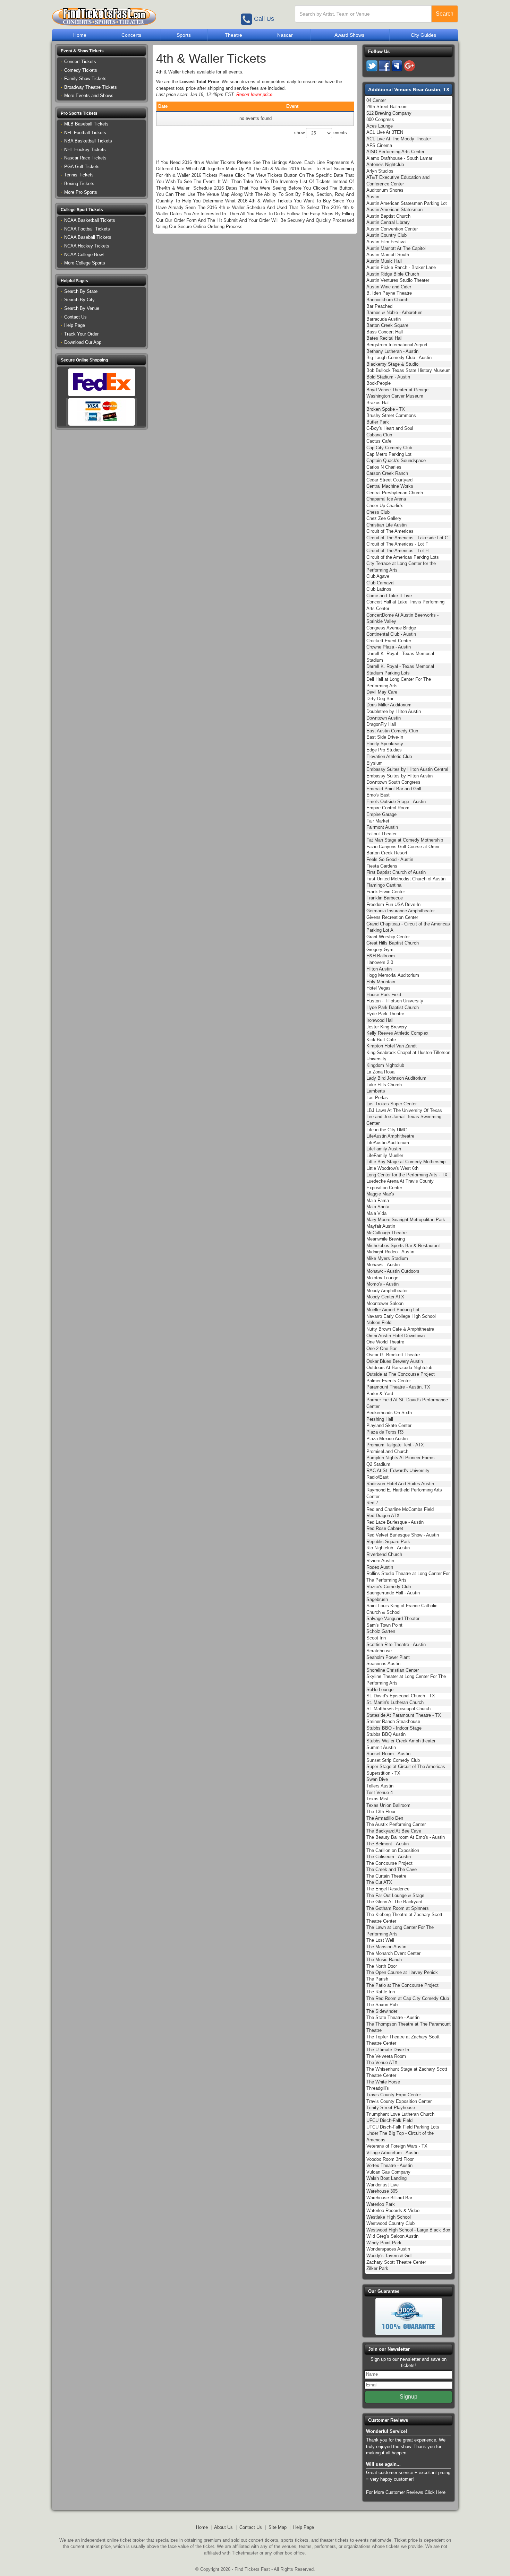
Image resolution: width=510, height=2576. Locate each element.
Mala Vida (376, 1213)
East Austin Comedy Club (392, 731)
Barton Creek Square (387, 325)
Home (80, 35)
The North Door (382, 1966)
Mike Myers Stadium (387, 1258)
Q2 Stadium (378, 1464)
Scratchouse (379, 1651)
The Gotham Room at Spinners (398, 1908)
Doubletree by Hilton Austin (394, 711)
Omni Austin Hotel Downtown (396, 1336)
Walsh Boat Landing (386, 2178)
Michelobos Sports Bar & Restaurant (403, 1246)
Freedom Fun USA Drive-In (393, 904)
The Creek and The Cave (392, 1869)
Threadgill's (378, 2088)
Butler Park (378, 422)
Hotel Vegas (379, 988)
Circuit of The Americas (390, 531)
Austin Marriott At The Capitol (396, 248)
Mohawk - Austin (383, 1265)
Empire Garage (381, 814)
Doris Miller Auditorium (389, 705)
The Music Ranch (384, 1960)
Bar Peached (379, 306)
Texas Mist (377, 1799)
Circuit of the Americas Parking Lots (403, 557)
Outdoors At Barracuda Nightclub (399, 1368)
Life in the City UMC (387, 1130)
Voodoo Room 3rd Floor (390, 2159)
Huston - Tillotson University (395, 1001)
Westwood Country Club (390, 2223)
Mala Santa (378, 1207)
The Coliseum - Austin (389, 1857)
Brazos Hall (378, 403)
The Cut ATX (379, 1882)
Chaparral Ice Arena (386, 499)
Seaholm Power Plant (388, 1657)
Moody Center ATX (385, 1297)
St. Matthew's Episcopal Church (398, 1709)
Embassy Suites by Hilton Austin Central (407, 769)
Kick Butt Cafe (381, 1040)
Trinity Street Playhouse (391, 2108)
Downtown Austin (384, 718)
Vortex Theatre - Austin (389, 2165)
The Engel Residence (388, 1889)
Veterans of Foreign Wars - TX (397, 2146)
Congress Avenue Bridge (391, 628)
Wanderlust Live (382, 2185)
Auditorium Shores (385, 190)
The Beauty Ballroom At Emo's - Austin (406, 1837)
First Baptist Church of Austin (396, 872)
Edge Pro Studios (384, 750)
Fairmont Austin (382, 827)
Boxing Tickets (79, 184)
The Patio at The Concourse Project (402, 1985)
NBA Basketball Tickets (88, 141)
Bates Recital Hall (384, 338)
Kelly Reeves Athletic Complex (397, 1033)
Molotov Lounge (382, 1278)
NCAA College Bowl (84, 255)
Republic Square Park (388, 1542)
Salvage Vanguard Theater (393, 1618)
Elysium (375, 763)
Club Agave (378, 576)
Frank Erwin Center (386, 892)
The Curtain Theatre (386, 1876)
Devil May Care (382, 692)
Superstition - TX (383, 1773)
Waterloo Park (381, 2204)
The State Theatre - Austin (393, 2017)
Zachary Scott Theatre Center (396, 2262)
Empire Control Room (388, 808)
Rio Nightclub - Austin (388, 1548)
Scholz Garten (381, 1631)
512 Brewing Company (389, 113)
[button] (101, 51)
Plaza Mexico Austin (387, 1439)
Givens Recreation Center (392, 917)
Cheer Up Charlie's (385, 506)
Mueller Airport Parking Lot (393, 1310)
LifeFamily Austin (384, 1149)
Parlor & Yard (380, 1394)
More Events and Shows (89, 95)
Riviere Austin (380, 1561)
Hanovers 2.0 (380, 962)
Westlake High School (389, 2217)
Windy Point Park (384, 2243)
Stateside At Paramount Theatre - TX (404, 1715)
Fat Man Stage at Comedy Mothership (405, 840)
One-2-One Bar (381, 1348)
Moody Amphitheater (387, 1291)
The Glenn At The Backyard (394, 1902)
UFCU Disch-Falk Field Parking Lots (403, 2127)
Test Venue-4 (380, 1792)
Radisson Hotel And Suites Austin (400, 1484)
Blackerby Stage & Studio (392, 364)
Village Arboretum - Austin (392, 2153)
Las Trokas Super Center (392, 1104)
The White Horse (383, 2082)
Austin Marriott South (388, 255)
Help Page (75, 325)
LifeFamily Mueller (385, 1155)
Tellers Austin (380, 1786)
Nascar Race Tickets (85, 158)
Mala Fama (378, 1200)
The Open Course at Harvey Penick (402, 1972)
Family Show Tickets (85, 79)
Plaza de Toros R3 (385, 1432)
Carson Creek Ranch (387, 473)
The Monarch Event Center (393, 1953)
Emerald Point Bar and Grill (394, 789)
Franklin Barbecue (385, 898)
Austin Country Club (386, 235)
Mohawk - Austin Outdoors (393, 1271)
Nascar (285, 35)
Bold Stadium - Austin (388, 377)
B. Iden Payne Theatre (389, 293)
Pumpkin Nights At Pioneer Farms (401, 1458)
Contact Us (75, 317)
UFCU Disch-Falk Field (389, 2120)
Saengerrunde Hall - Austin (393, 1593)
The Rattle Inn (381, 1992)
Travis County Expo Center (394, 2095)
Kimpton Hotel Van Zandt (392, 1046)
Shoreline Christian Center (393, 1670)
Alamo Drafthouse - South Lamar (399, 158)
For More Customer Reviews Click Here (406, 2492)
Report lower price (254, 94)
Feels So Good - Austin (390, 859)
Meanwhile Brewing (386, 1239)
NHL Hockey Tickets (85, 150)
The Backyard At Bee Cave (394, 1831)
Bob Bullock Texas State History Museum (409, 370)
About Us (223, 2527)
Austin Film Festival (386, 242)
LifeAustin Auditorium (388, 1143)
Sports (184, 35)
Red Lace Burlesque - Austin (395, 1522)
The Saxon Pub (382, 2005)
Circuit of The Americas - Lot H (397, 551)
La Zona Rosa (380, 1072)
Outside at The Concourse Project (401, 1374)
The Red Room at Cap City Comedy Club (408, 1998)
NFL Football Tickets (85, 133)
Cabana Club (379, 435)
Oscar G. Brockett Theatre (393, 1355)
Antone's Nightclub (385, 164)
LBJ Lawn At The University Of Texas (404, 1110)
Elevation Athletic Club (389, 756)
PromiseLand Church (387, 1451)
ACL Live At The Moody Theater (399, 139)
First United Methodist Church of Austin (406, 879)
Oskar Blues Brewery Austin (395, 1361)
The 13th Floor (381, 1812)
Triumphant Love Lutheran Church (400, 2114)
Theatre (233, 35)
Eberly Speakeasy (385, 744)
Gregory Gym (380, 950)
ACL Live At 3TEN (385, 132)
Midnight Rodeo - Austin (390, 1252)
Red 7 (372, 1503)
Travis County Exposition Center (399, 2101)
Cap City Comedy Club (389, 448)
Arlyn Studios (380, 171)
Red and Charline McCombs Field (400, 1509)
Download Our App (83, 342)
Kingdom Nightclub (385, 1065)
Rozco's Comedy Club (389, 1587)
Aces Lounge (380, 126)
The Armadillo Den (385, 1818)
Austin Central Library (388, 222)
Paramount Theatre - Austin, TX (398, 1387)
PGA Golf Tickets (82, 167)
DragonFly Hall (381, 724)
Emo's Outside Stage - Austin (396, 802)
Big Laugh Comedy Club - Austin (399, 358)
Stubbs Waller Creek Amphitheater (401, 1741)
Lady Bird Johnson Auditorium (396, 1078)
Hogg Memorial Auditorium (393, 975)
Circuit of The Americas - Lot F (397, 544)
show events (321, 133)
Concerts (131, 35)
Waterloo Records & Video (393, 2211)
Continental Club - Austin (391, 634)
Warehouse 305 (382, 2191)
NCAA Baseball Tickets (88, 237)
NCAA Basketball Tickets (90, 220)
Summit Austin (381, 1747)
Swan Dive (377, 1779)
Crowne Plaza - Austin (389, 647)
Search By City (79, 300)
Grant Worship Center (388, 937)
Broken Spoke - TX (386, 409)
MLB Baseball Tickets (86, 124)
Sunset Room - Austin (388, 1754)
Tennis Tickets (79, 175)
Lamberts (376, 1091)
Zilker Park (377, 2268)
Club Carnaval (380, 583)
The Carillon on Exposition (393, 1850)
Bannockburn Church (387, 300)
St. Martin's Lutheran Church (395, 1702)
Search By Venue (82, 308)
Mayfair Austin (381, 1226)
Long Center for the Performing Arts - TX (407, 1175)
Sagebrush (377, 1599)
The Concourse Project (389, 1863)
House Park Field (384, 995)
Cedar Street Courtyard (389, 480)
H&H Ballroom (381, 956)
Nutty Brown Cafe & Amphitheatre (400, 1329)
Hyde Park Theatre (385, 1014)
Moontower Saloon (385, 1303)
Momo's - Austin (382, 1284)
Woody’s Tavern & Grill (389, 2256)
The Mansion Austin (386, 1947)
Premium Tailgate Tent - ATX (395, 1445)
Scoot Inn (376, 1638)
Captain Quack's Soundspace (396, 460)
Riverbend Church (384, 1554)
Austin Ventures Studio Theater (398, 280)
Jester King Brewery (387, 1027)
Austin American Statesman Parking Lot (407, 203)
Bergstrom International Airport (397, 345)
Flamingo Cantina (384, 885)
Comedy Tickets (81, 70)
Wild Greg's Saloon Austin (392, 2236)
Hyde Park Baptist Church (393, 1007)
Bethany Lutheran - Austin (392, 351)
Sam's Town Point (384, 1625)
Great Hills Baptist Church (393, 943)
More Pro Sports (81, 192)
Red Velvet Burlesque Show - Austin (403, 1535)
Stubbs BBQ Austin (386, 1734)
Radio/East (377, 1477)
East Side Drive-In (385, 737)
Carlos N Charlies (384, 467)
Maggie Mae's (380, 1194)
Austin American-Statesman (394, 210)
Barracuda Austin (384, 319)
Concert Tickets (80, 62)
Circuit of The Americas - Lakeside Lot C (407, 538)
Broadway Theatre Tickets (91, 87)
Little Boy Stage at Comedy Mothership (406, 1162)
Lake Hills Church (384, 1085)
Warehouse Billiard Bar (389, 2198)
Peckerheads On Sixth (389, 1413)
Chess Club (378, 512)
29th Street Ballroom (387, 107)
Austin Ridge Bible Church (393, 274)
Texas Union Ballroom (388, 1805)
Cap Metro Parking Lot (389, 454)
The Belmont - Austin (388, 1844)
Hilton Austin (379, 969)
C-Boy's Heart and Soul (390, 428)
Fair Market (378, 821)
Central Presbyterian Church (395, 493)
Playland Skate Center (389, 1425)
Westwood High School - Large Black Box (408, 2230)
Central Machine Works (390, 486)
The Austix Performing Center (396, 1824)
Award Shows (349, 35)
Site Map (278, 2527)
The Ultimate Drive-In (388, 2050)
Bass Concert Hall (385, 332)
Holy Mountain (381, 982)
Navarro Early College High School (401, 1316)
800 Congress (380, 119)
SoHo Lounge (380, 1690)
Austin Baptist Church (388, 216)
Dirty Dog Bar (380, 699)
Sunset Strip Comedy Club (393, 1760)
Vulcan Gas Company (388, 2172)
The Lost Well (380, 1940)
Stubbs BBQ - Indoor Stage (394, 1728)
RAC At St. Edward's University (398, 1470)
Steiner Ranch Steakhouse (393, 1721)
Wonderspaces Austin (388, 2249)
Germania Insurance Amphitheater (401, 911)
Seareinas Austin (383, 1664)
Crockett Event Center (389, 641)
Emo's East (378, 795)
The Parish (377, 1979)
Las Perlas (377, 1098)
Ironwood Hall (380, 1020)
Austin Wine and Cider (389, 287)
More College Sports (85, 263)
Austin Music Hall (384, 261)
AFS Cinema (379, 145)
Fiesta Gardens (382, 866)
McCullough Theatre (386, 1233)
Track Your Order (81, 334)
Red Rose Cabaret (385, 1528)
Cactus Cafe (379, 441)
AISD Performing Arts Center (395, 152)
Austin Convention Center (392, 229)
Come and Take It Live (389, 596)
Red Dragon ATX (383, 1516)
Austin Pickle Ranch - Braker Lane (401, 267)
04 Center (376, 100)
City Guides (423, 35)
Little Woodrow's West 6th (392, 1168)
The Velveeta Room (386, 2056)
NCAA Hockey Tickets (87, 246)
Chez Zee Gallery (384, 518)
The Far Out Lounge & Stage (395, 1895)
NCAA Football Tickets (87, 229)
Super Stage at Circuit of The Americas (406, 1766)
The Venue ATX (382, 2062)
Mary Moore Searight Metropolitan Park (406, 1220)
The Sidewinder (382, 2011)
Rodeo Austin (380, 1567)
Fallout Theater (381, 834)
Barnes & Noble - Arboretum (394, 312)
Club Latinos (379, 589)
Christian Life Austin (386, 525)
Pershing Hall (380, 1419)
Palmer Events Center (389, 1381)
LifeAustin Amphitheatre (390, 1136)
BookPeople (379, 383)
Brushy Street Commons (391, 415)
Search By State (81, 291)
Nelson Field (379, 1322)
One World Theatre (385, 1342)
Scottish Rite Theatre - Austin (396, 1644)
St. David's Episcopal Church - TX (401, 1696)
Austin (373, 197)
